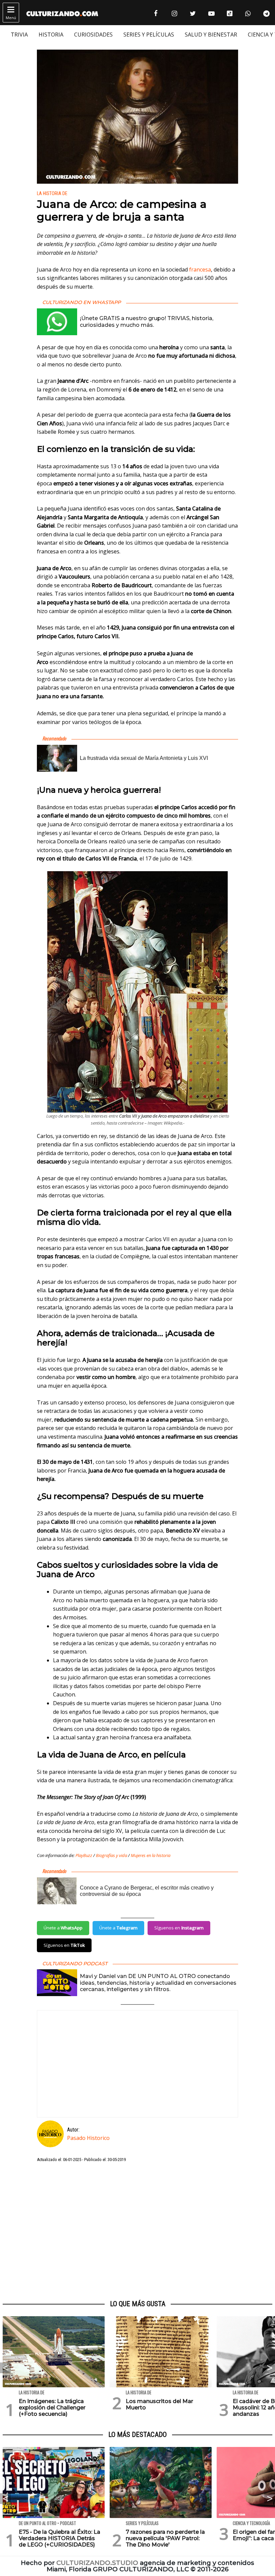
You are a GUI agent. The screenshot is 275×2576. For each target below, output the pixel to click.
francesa (200, 269)
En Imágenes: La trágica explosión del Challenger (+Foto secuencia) (52, 2408)
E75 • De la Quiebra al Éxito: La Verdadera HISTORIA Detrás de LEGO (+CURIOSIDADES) (60, 2538)
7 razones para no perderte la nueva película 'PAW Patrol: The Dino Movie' (165, 2538)
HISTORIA (51, 35)
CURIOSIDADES (93, 35)
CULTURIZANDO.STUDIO (97, 2563)
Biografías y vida (112, 1855)
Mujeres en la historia (151, 1855)
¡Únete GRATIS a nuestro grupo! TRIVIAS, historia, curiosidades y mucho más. (147, 321)
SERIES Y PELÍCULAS (149, 35)
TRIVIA (19, 35)
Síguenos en (179, 1928)
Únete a (63, 1928)
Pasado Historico (88, 2138)
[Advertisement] (137, 2231)
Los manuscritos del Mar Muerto (159, 2404)
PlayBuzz (84, 1855)
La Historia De (52, 194)
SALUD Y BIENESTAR (211, 35)
